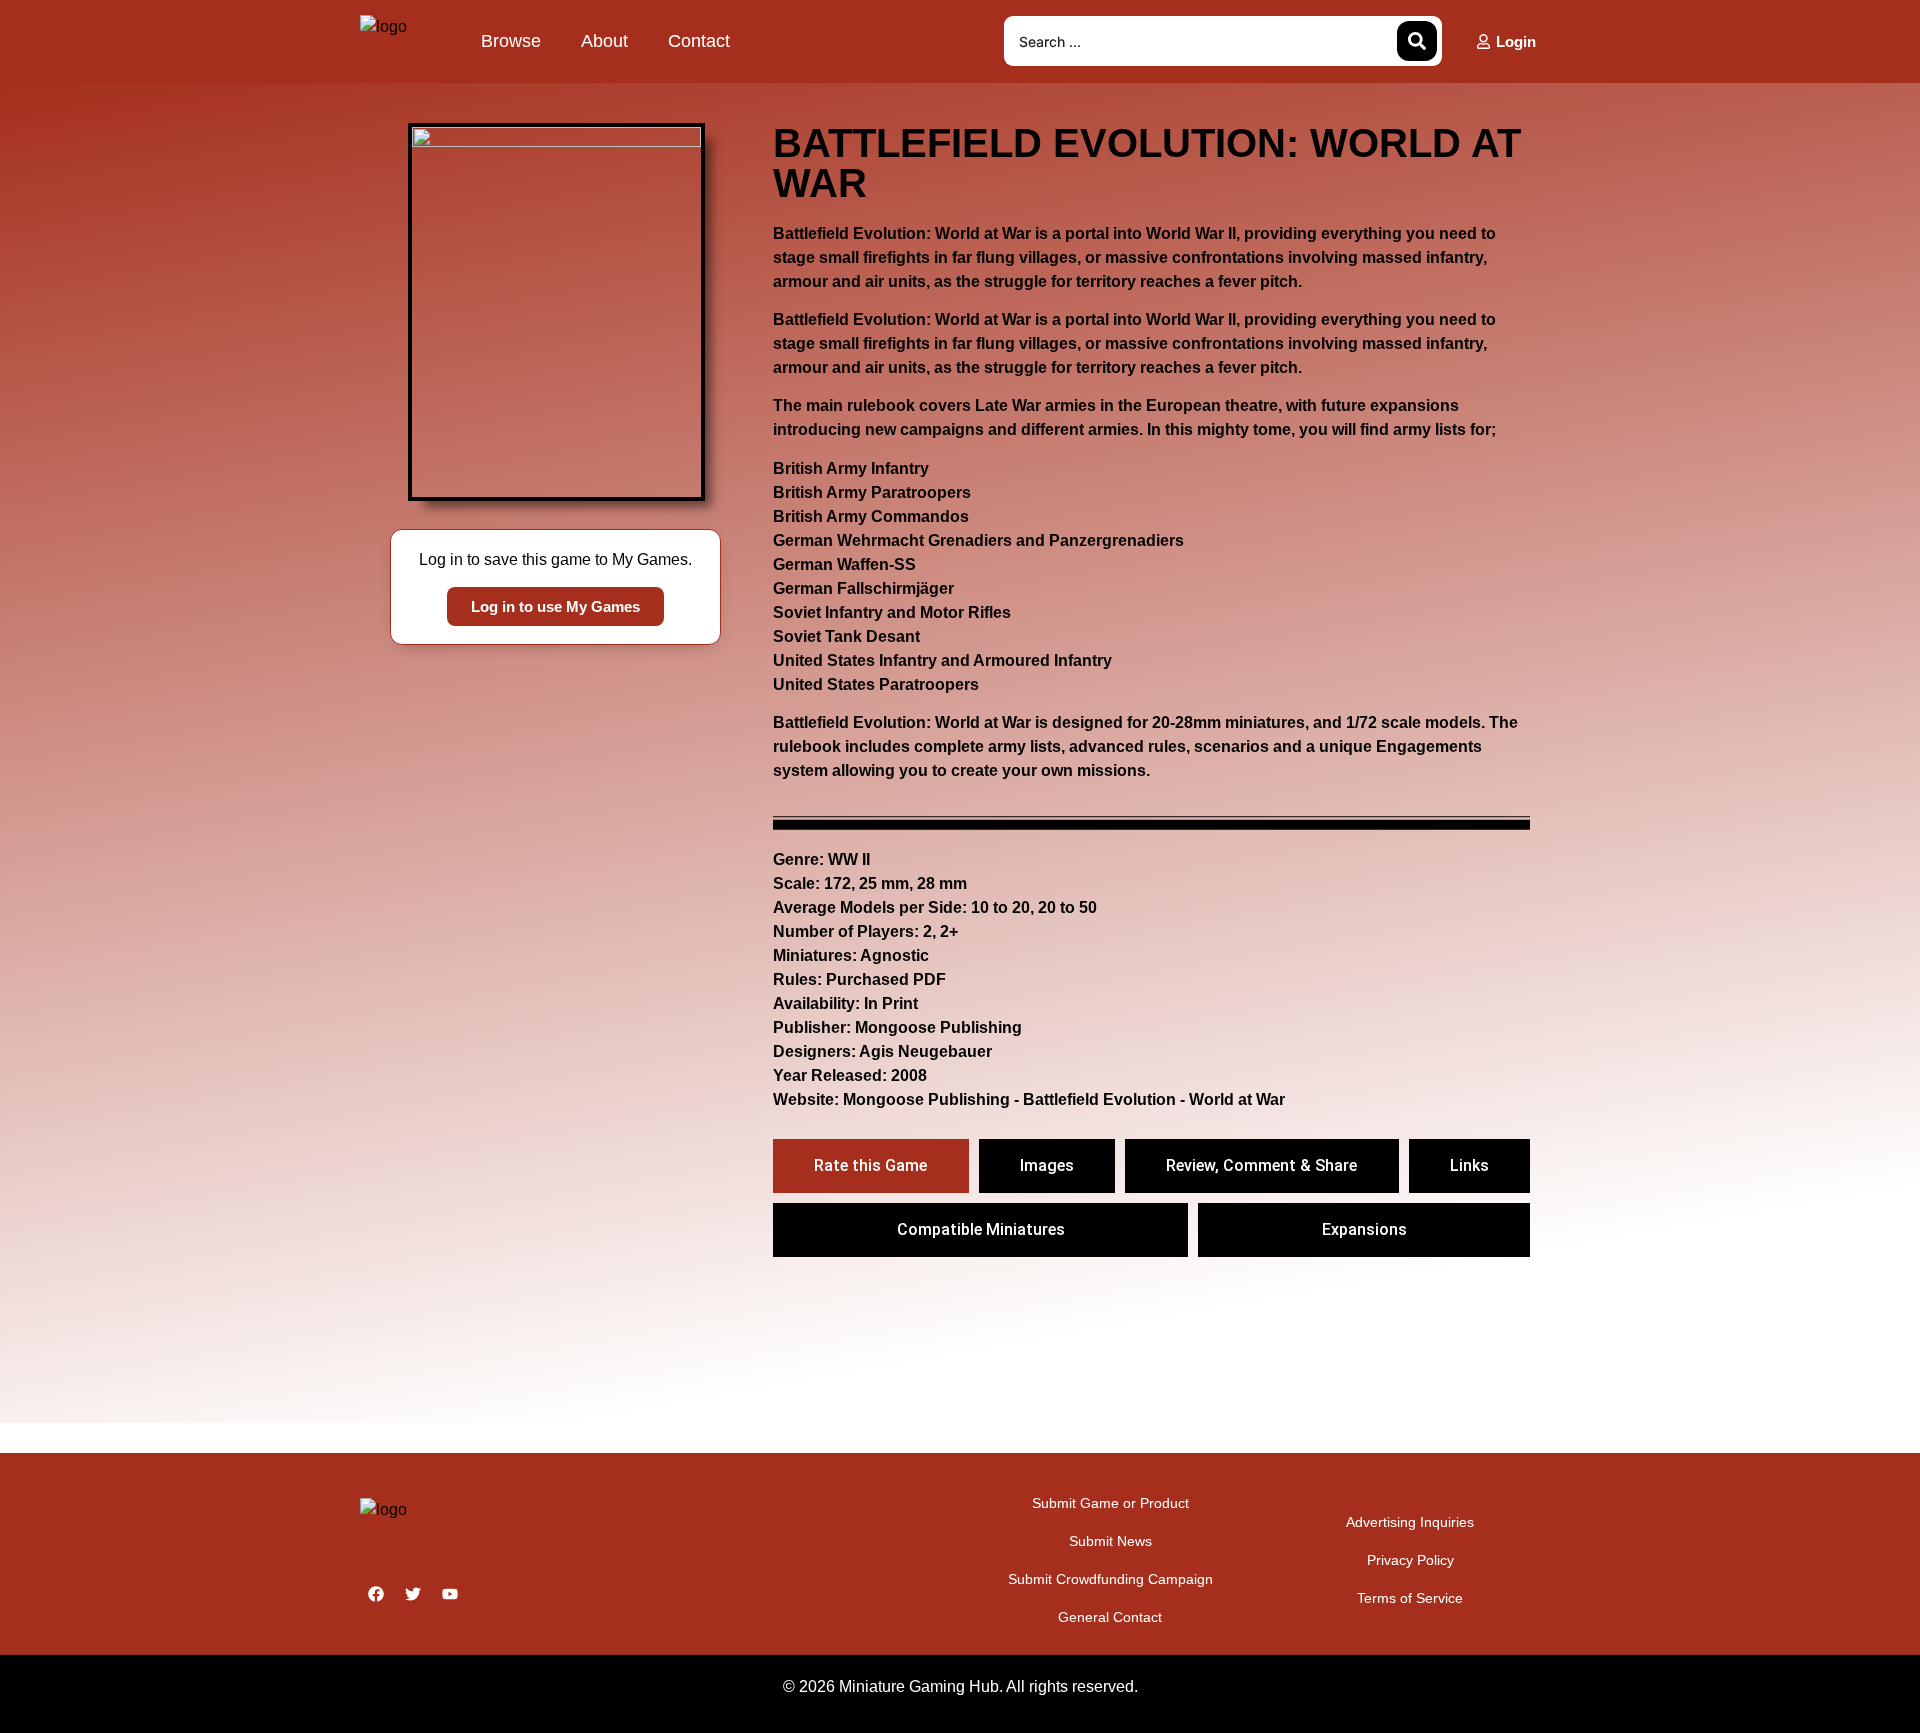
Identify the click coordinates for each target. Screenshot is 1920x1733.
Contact (699, 41)
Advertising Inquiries (1410, 1522)
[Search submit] (1417, 41)
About (604, 41)
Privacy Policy (1410, 1560)
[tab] (870, 1166)
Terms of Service (1410, 1598)
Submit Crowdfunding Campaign (1110, 1579)
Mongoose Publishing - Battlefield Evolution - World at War (1064, 1099)
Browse (511, 41)
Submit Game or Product (1110, 1503)
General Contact (1110, 1617)
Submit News (1110, 1541)
